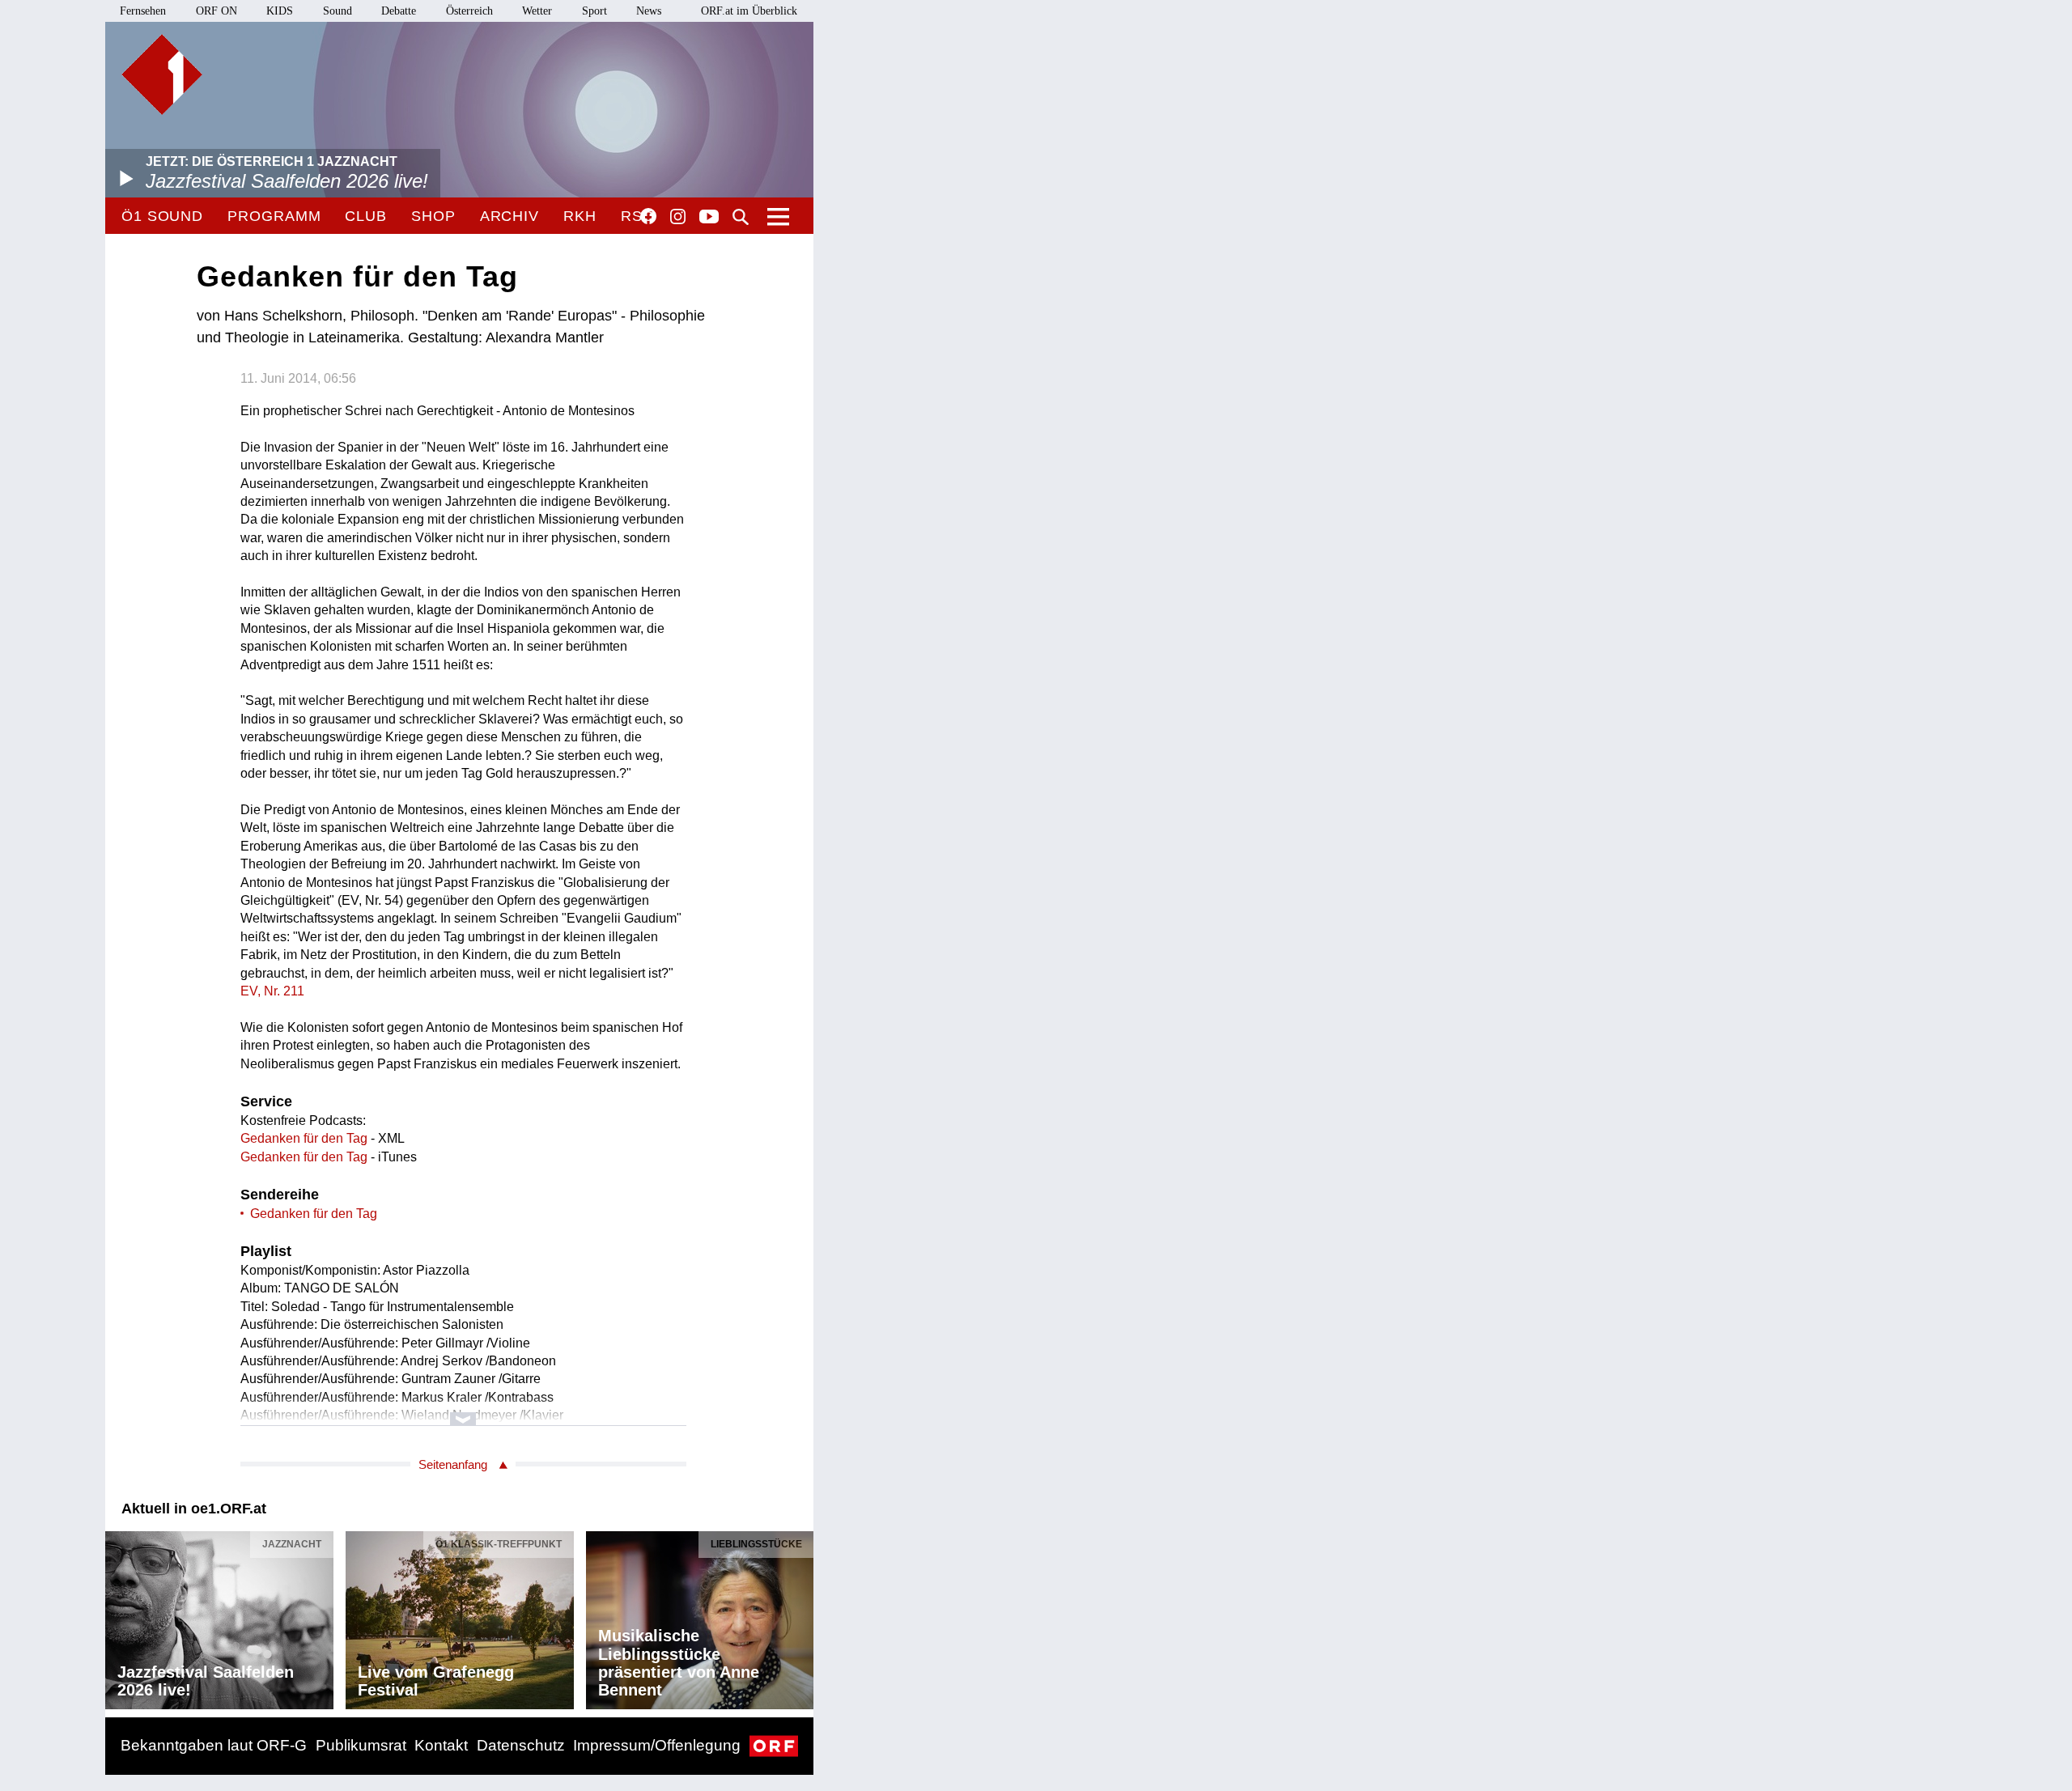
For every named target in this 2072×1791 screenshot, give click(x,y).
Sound (338, 11)
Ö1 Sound (162, 216)
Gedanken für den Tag (304, 1138)
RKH (580, 216)
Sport (594, 11)
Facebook (648, 216)
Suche (741, 217)
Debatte (399, 11)
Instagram (678, 217)
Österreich (469, 11)
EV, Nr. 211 (272, 991)
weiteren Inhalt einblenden (463, 1411)
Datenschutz (521, 1745)
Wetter (537, 11)
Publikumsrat (361, 1745)
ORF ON (217, 11)
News (649, 11)
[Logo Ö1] (162, 74)
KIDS (280, 11)
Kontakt (441, 1745)
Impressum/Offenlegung (657, 1745)
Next (800, 1616)
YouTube (709, 218)
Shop (433, 216)
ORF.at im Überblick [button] (749, 11)
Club (366, 216)
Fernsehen (143, 11)
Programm (274, 216)
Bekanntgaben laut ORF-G (214, 1745)
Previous (118, 1616)
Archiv (510, 216)
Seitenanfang (453, 1464)
